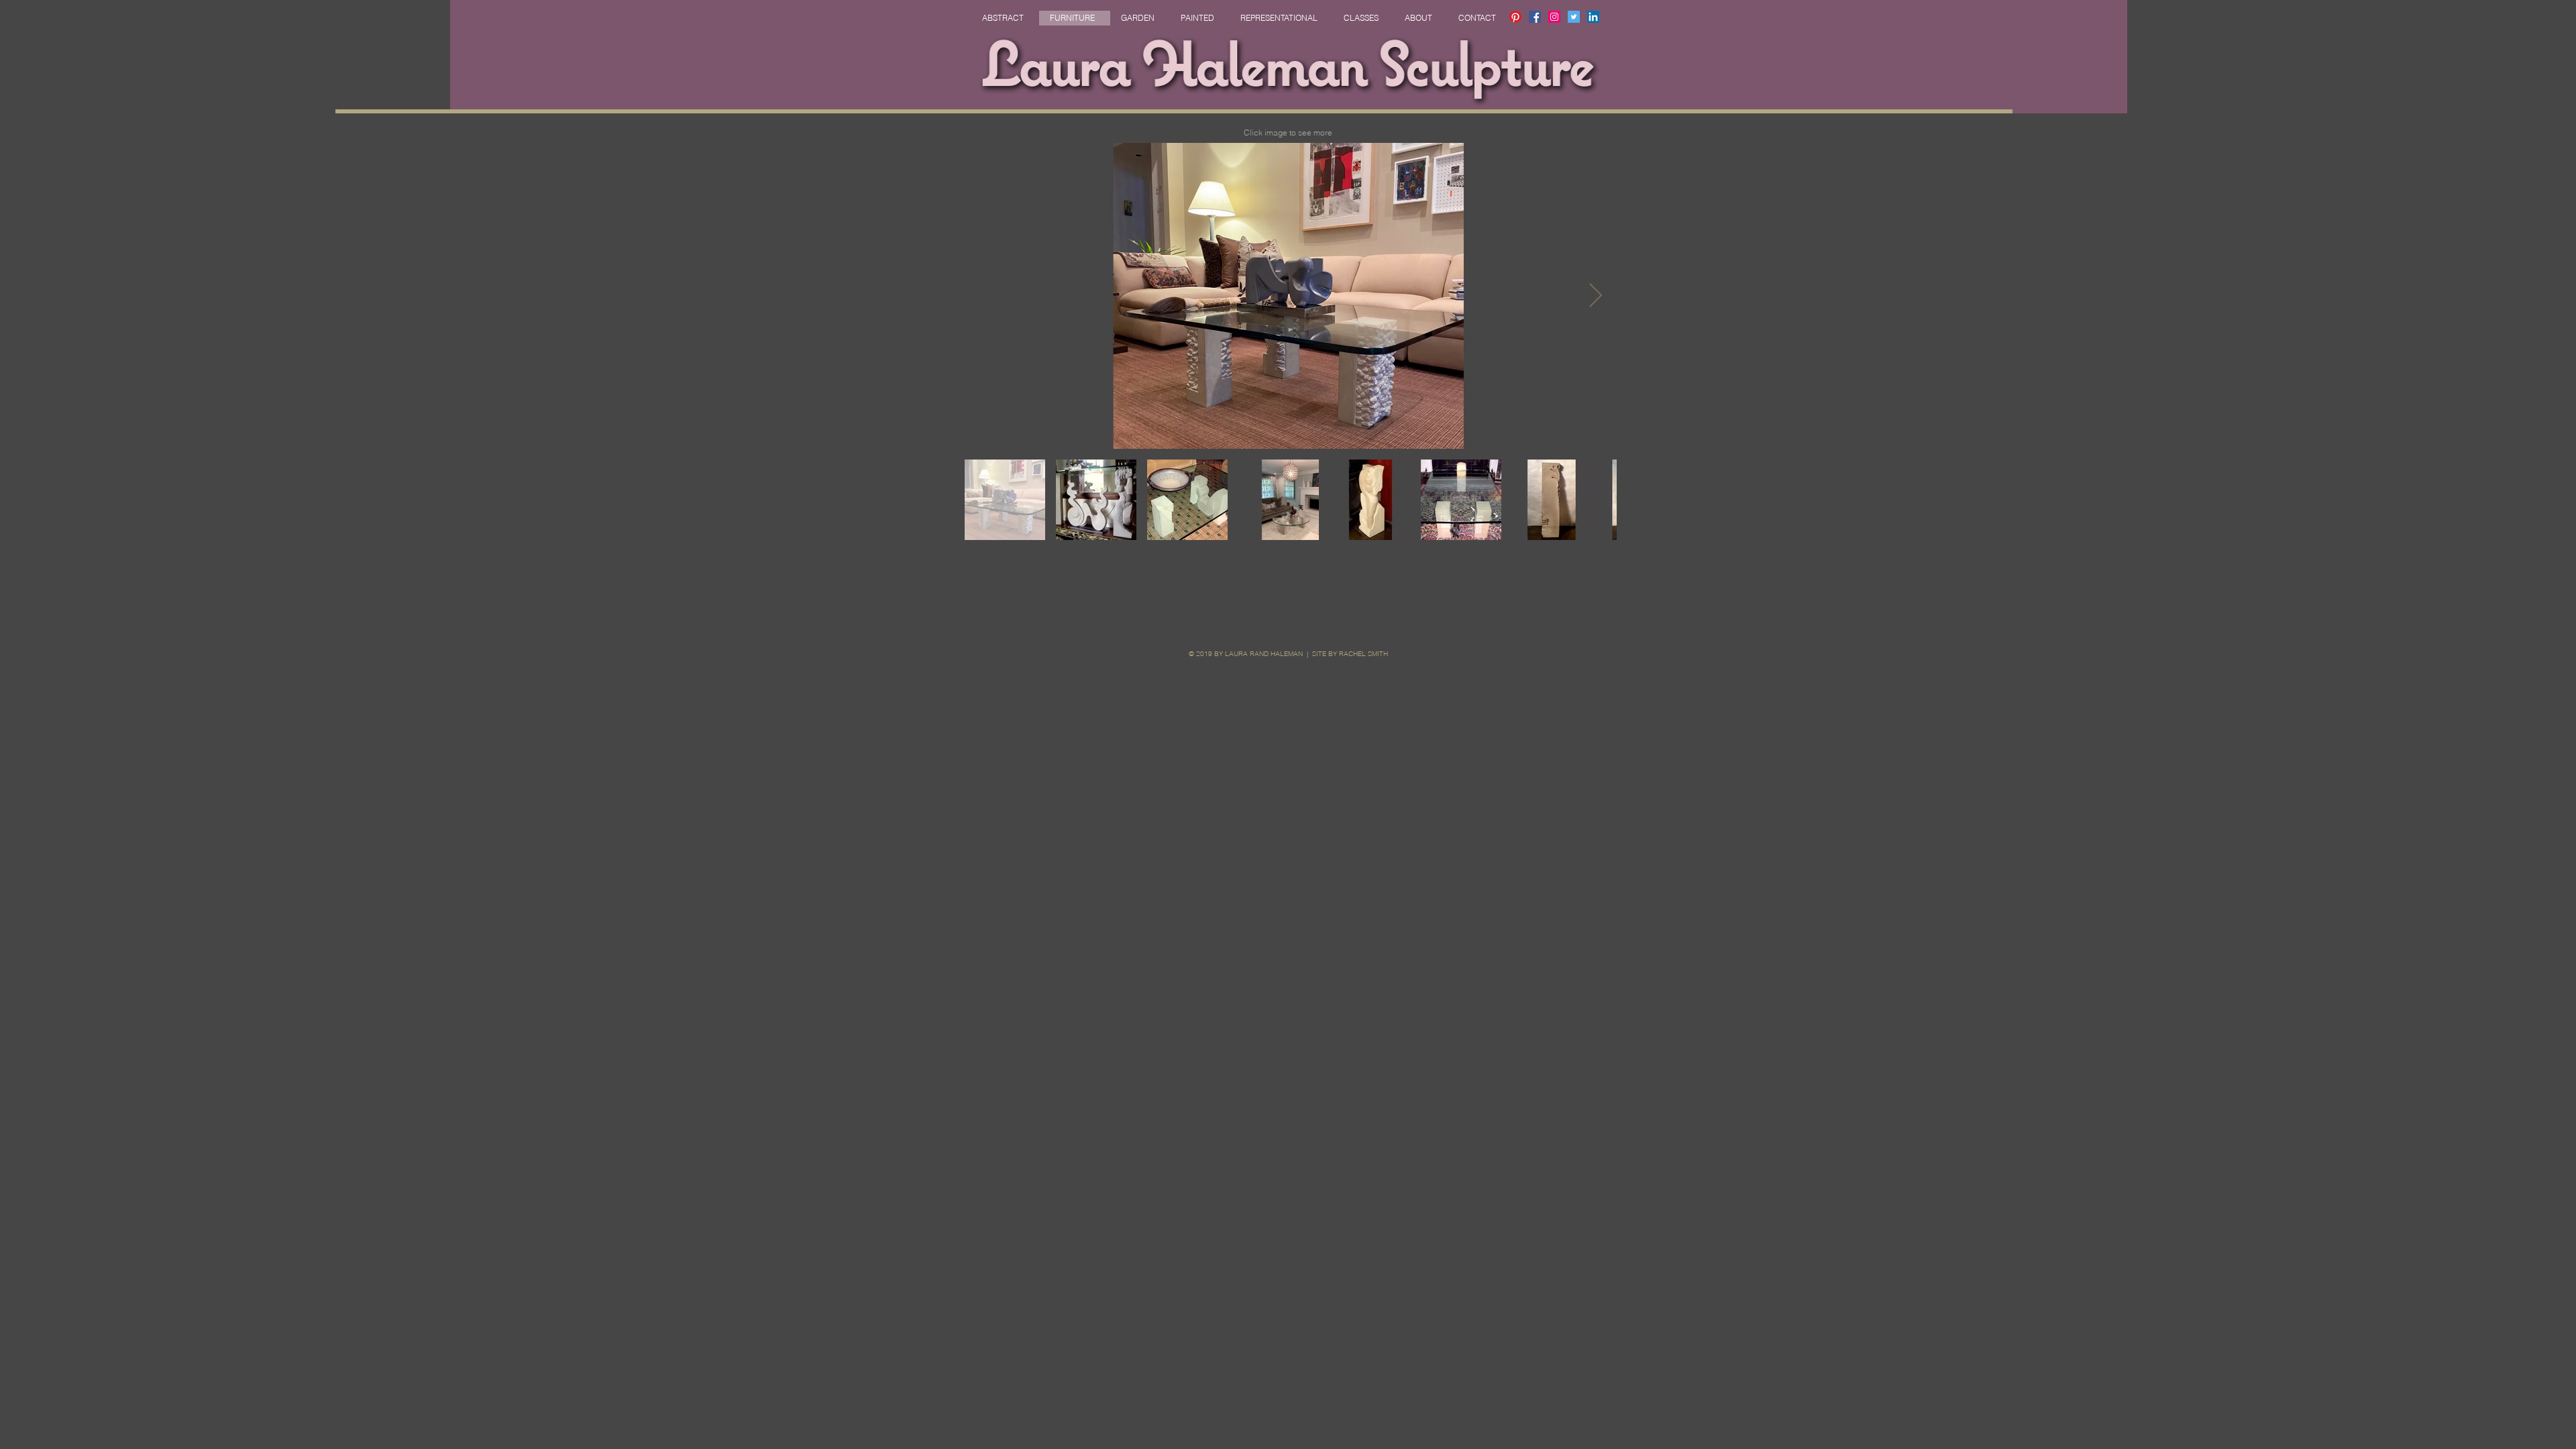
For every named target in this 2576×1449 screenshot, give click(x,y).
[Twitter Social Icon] (1574, 17)
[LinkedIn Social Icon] (1593, 17)
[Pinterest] (1515, 17)
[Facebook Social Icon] (1535, 17)
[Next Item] (1596, 296)
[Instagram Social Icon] (1554, 17)
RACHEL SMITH (1363, 654)
